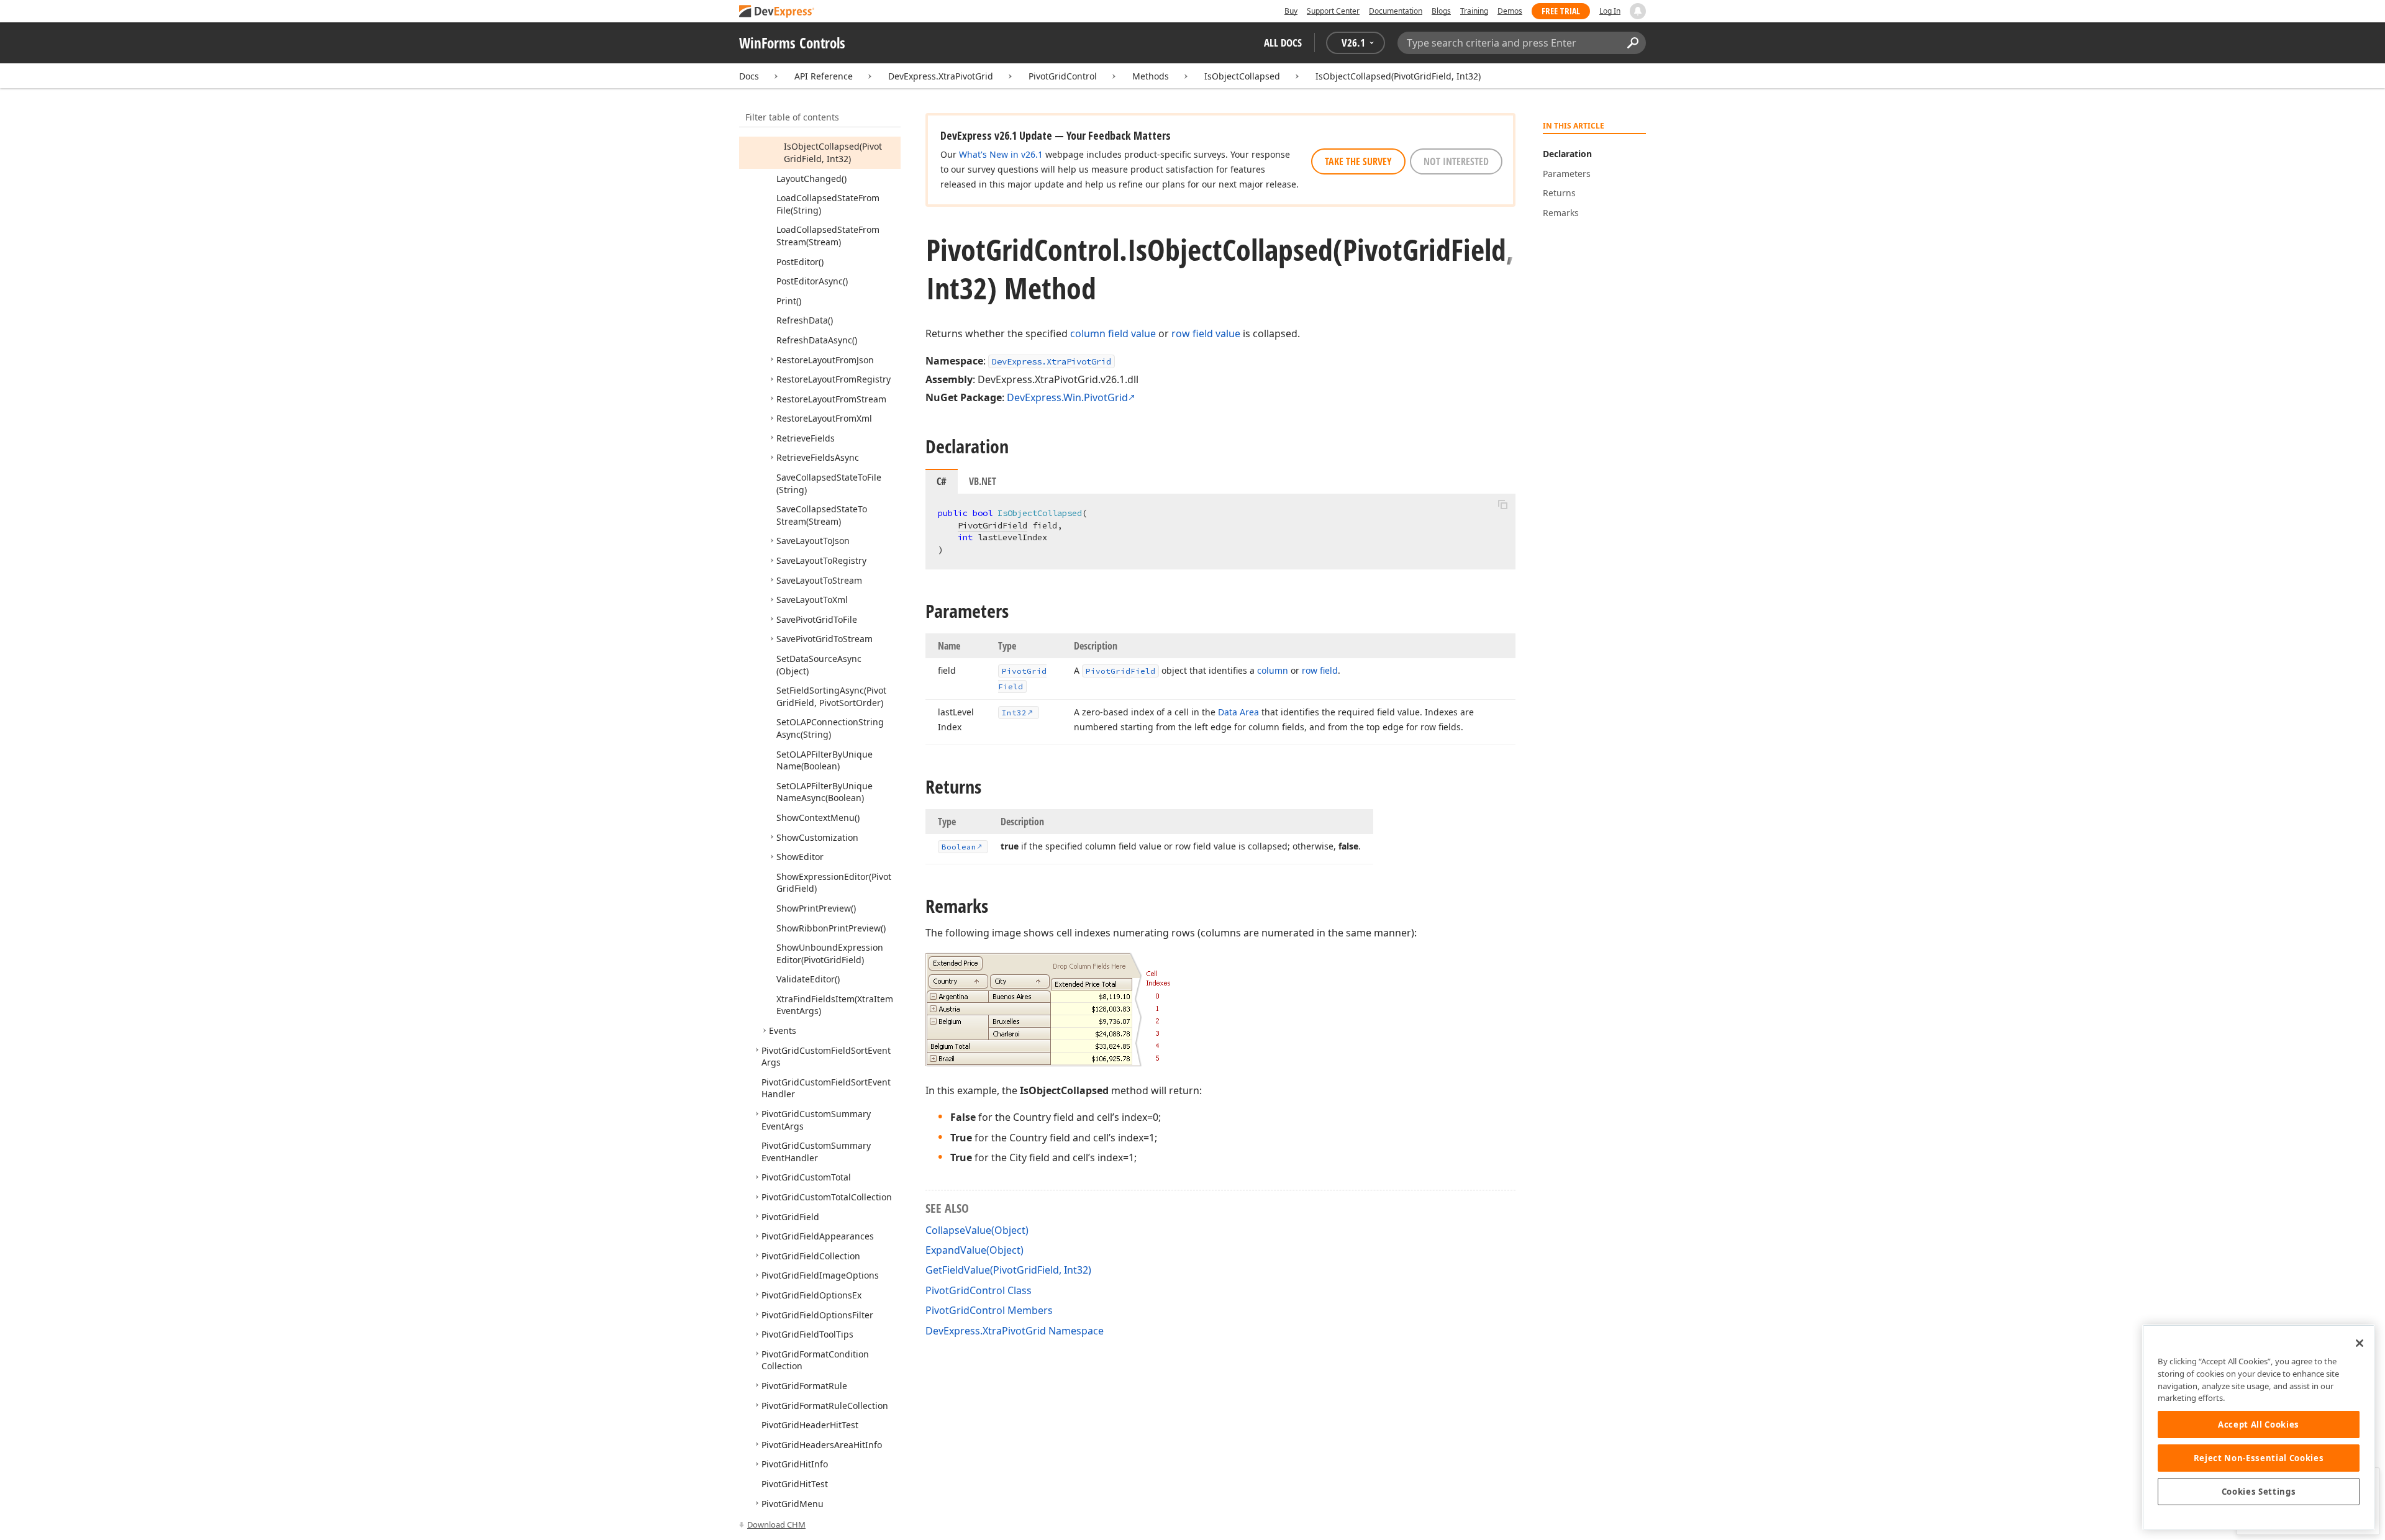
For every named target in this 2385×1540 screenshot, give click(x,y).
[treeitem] (833, 152)
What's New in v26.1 (1001, 154)
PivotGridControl (1063, 76)
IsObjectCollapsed (1242, 76)
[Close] (2360, 1343)
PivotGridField (993, 525)
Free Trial (1561, 11)
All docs (1283, 43)
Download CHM (776, 1524)
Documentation (1396, 11)
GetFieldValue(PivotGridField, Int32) (1008, 1270)
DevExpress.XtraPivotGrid (941, 76)
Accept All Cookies (2259, 1424)
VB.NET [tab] (983, 481)
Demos (1510, 11)
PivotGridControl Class (979, 1290)
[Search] (1633, 43)
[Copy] (1502, 504)
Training (1474, 11)
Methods (1151, 76)
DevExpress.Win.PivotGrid (1067, 397)
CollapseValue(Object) (977, 1230)
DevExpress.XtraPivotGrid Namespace (1015, 1331)
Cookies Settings (2259, 1492)
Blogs (1441, 11)
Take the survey (1358, 161)
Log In (1610, 11)
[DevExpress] (777, 12)
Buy (1291, 11)
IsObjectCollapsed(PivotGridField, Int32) (1398, 76)
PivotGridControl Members (989, 1310)
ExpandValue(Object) (974, 1250)
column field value (1113, 333)
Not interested (1456, 161)
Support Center (1333, 11)
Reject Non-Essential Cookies (2259, 1458)
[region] (2259, 1427)
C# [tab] (942, 481)
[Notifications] (1638, 11)
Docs (749, 76)
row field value (1206, 333)
